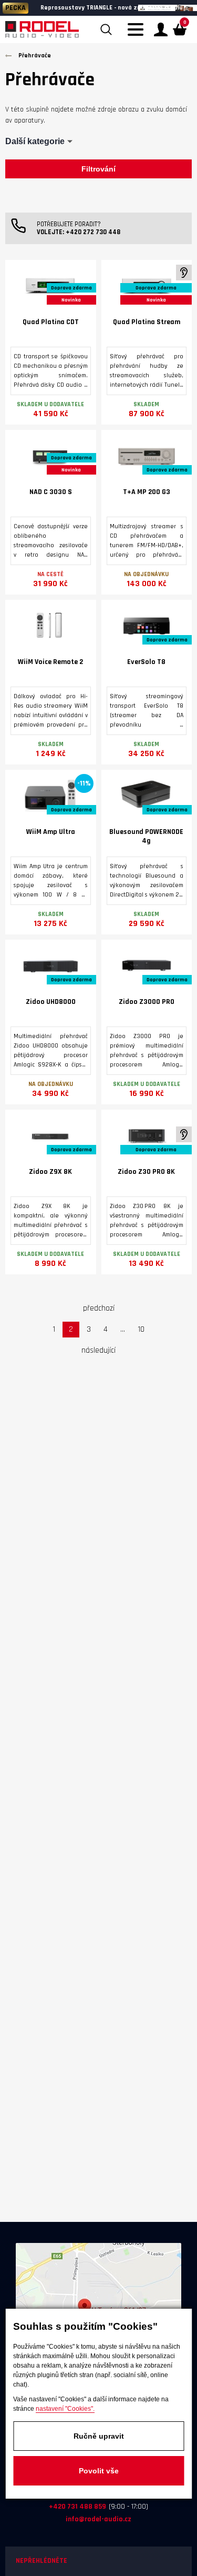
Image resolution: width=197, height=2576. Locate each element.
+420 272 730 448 (93, 232)
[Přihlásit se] (161, 29)
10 (141, 1329)
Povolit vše (99, 2471)
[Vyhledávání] (106, 29)
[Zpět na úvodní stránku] (42, 29)
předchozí (99, 1308)
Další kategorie (35, 141)
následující (98, 1350)
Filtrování (98, 169)
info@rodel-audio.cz (98, 2519)
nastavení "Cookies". (65, 2409)
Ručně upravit (99, 2436)
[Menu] (138, 36)
